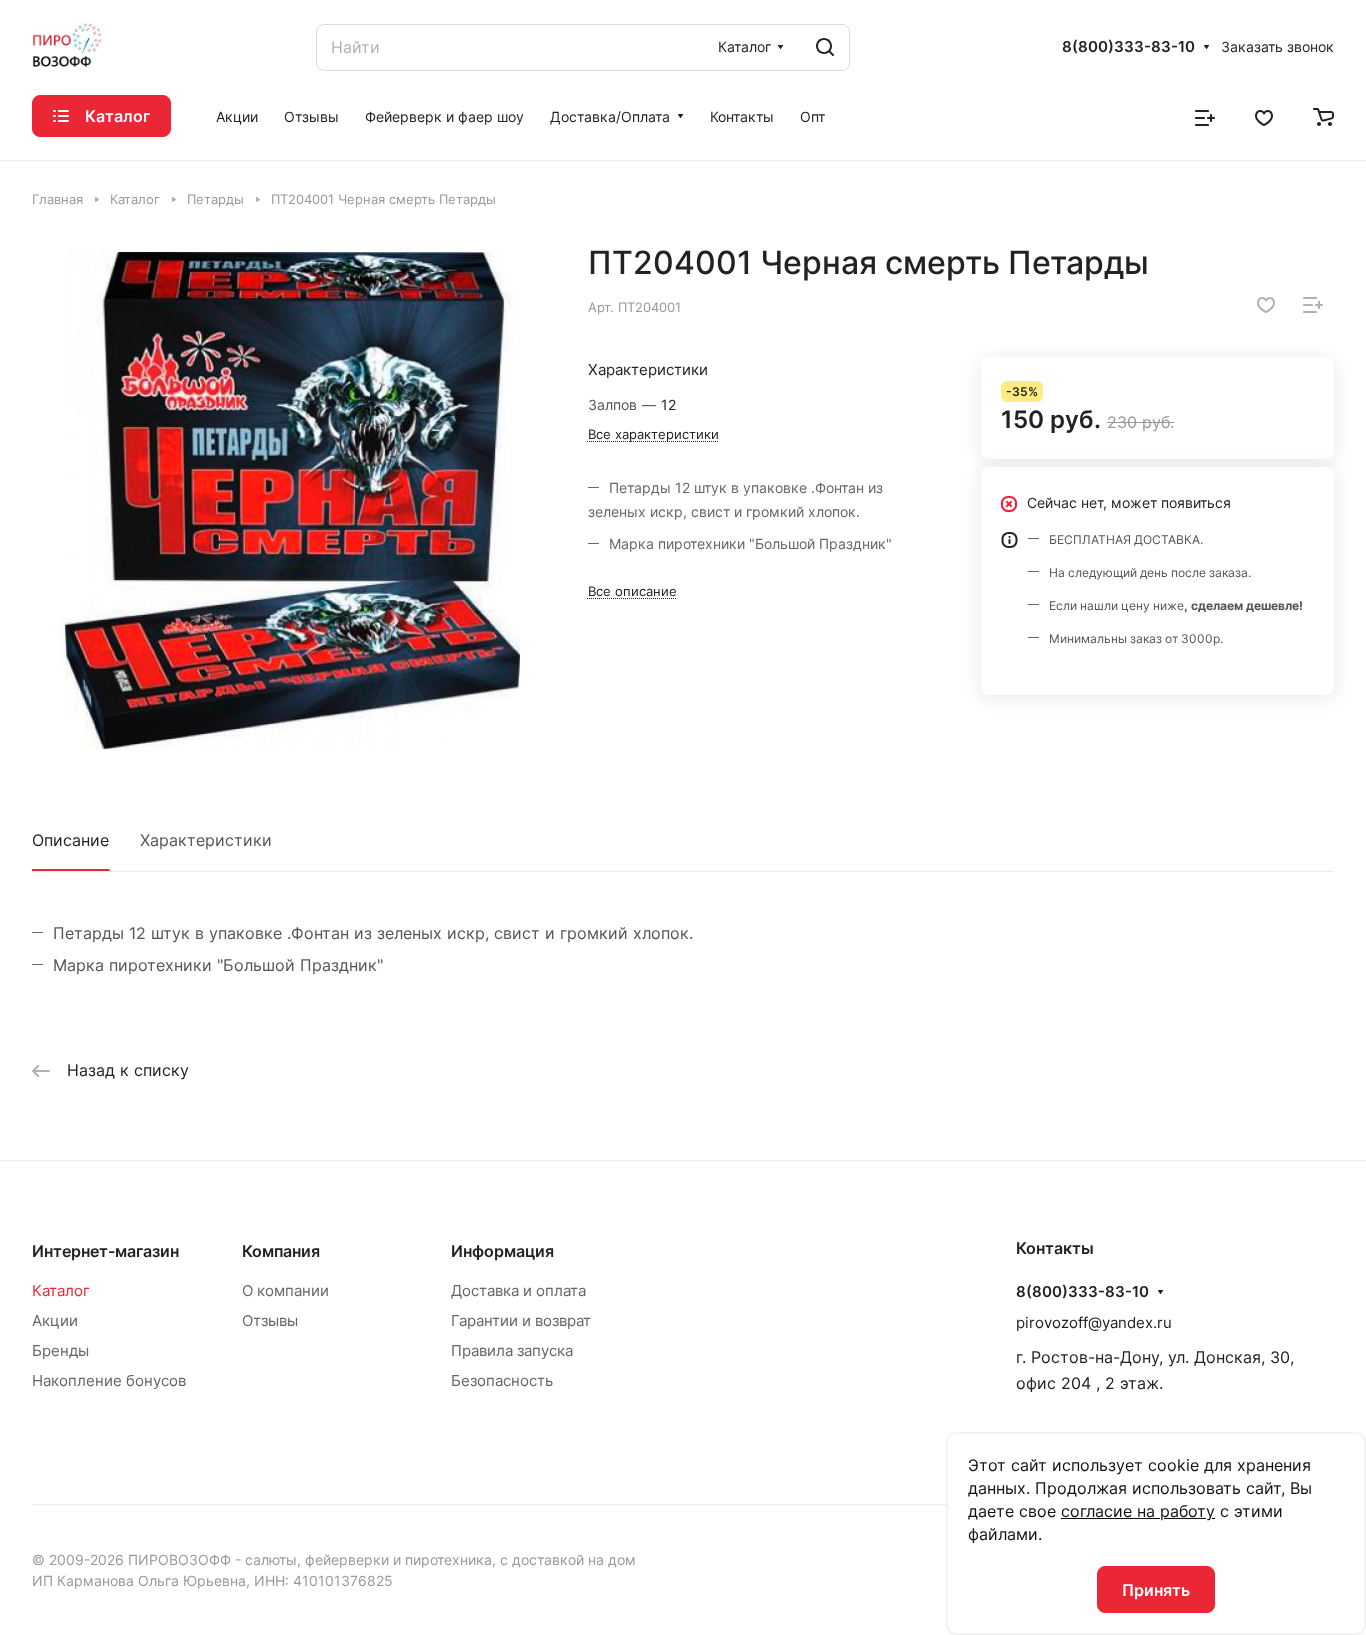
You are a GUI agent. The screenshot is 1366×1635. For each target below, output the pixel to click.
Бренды (60, 1350)
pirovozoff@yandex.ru (1094, 1322)
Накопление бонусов (109, 1380)
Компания (281, 1251)
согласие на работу (1138, 1511)
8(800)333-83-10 (1128, 47)
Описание (70, 840)
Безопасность (502, 1380)
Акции (55, 1320)
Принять (1156, 1590)
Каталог (61, 1290)
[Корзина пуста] (1323, 116)
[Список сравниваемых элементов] (1205, 116)
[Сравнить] (1313, 305)
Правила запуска (512, 1350)
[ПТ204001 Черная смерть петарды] (289, 500)
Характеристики (206, 840)
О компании (285, 1290)
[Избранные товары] (1264, 116)
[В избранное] (1266, 305)
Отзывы (270, 1320)
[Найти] (825, 47)
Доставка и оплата (518, 1290)
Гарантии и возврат (521, 1320)
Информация (502, 1251)
